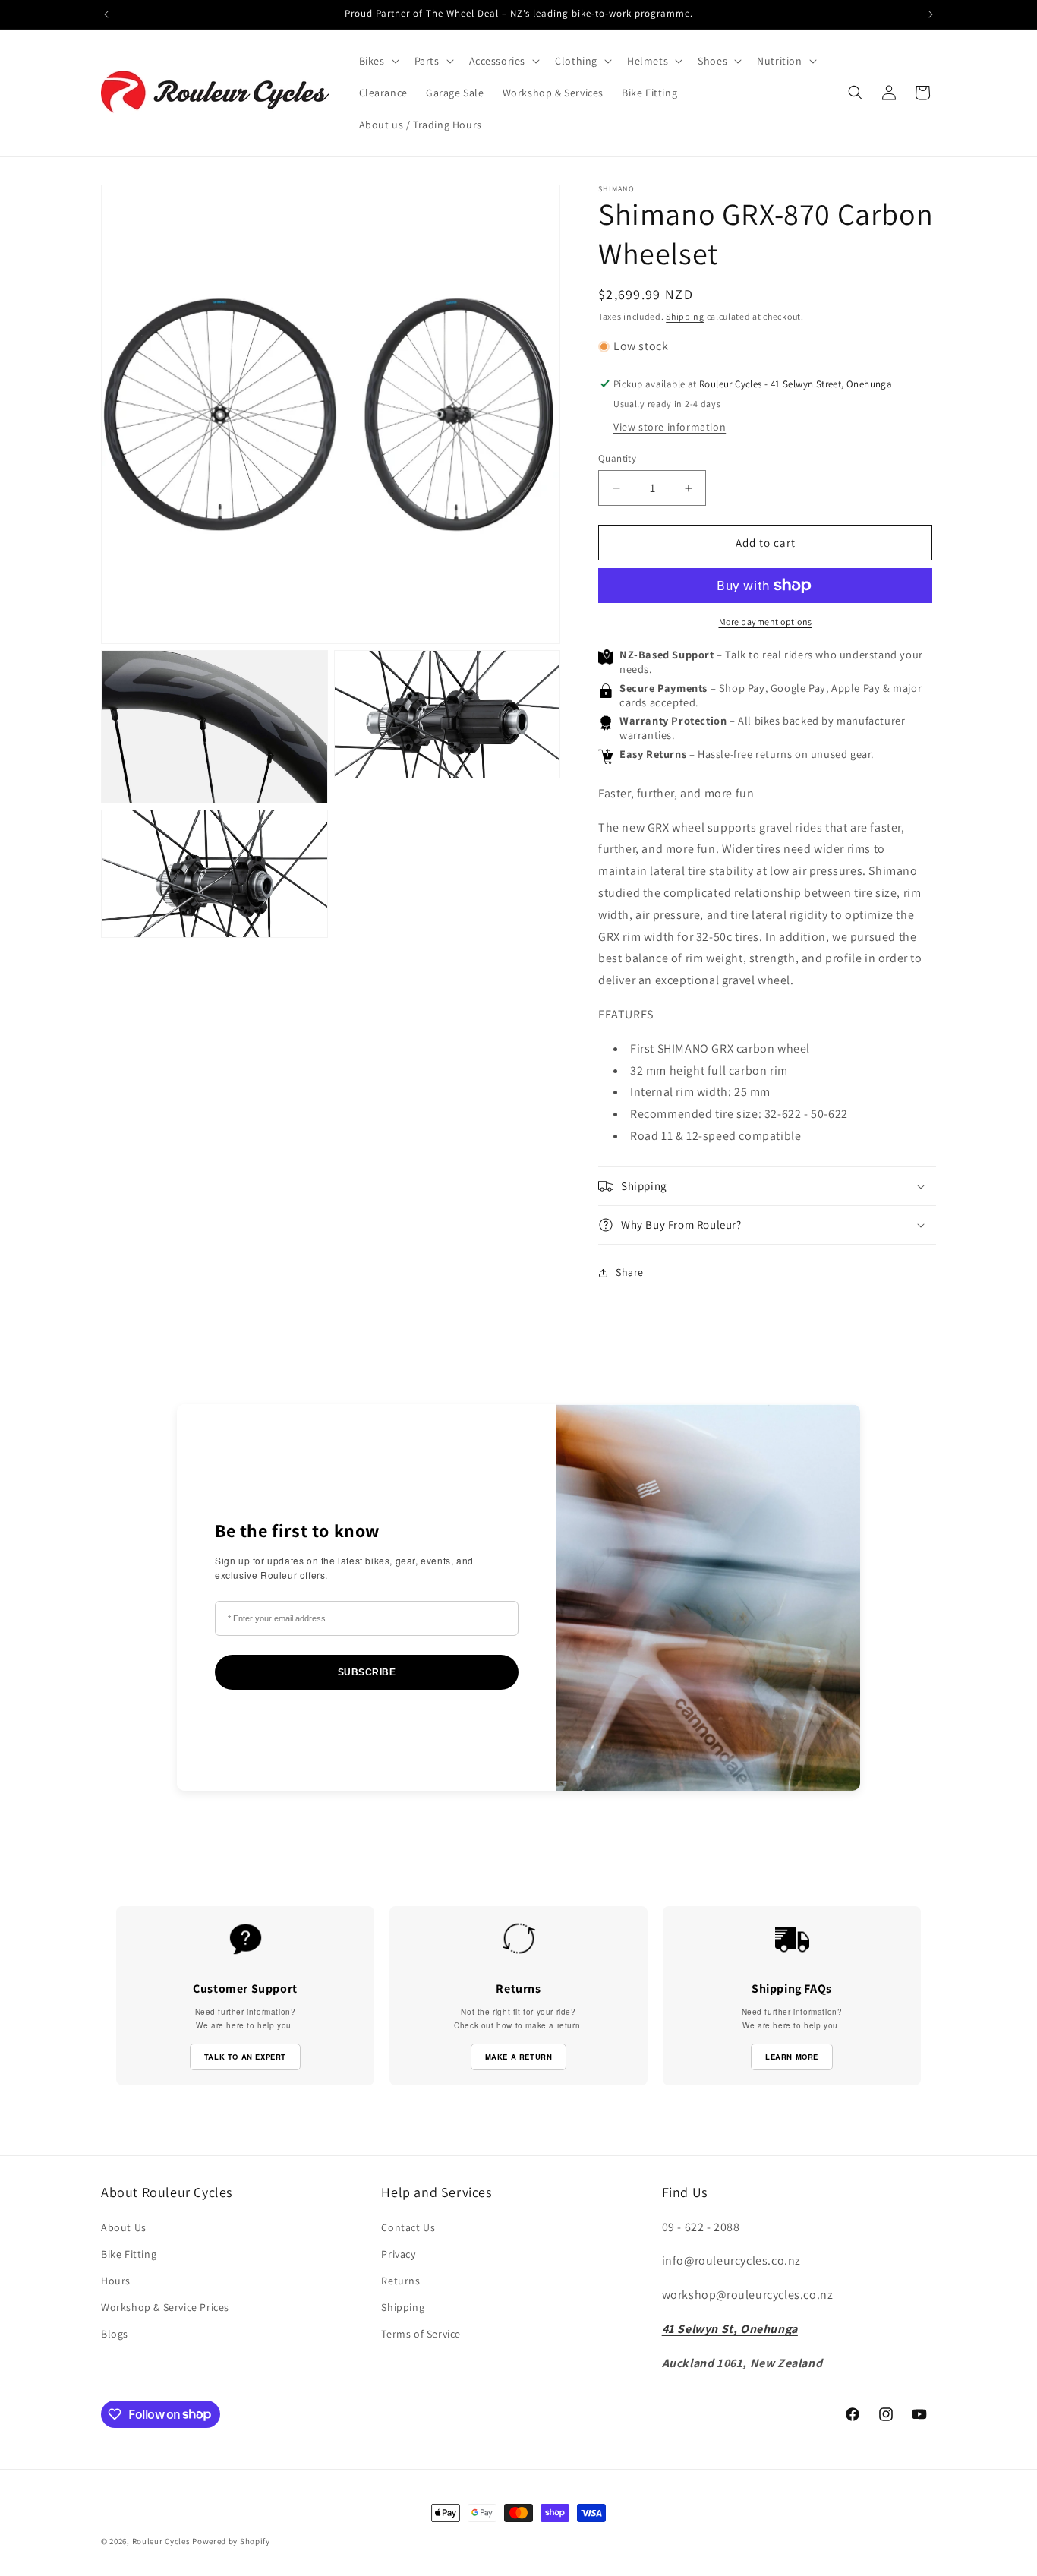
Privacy (398, 2254)
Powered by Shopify (231, 2541)
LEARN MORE (792, 2057)
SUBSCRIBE (367, 1672)
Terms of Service (421, 2334)
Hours (116, 2281)
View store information (670, 427)
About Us (124, 2227)
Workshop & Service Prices (165, 2307)
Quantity (617, 458)
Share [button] (630, 1272)
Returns (400, 2281)
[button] (378, 61)
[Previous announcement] (106, 14)
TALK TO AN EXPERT (245, 2057)
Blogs (115, 2334)
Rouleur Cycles (161, 2541)
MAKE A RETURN (519, 2057)
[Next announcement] (931, 14)
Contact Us (408, 2227)
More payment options (766, 622)
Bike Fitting (129, 2254)
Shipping (685, 316)
